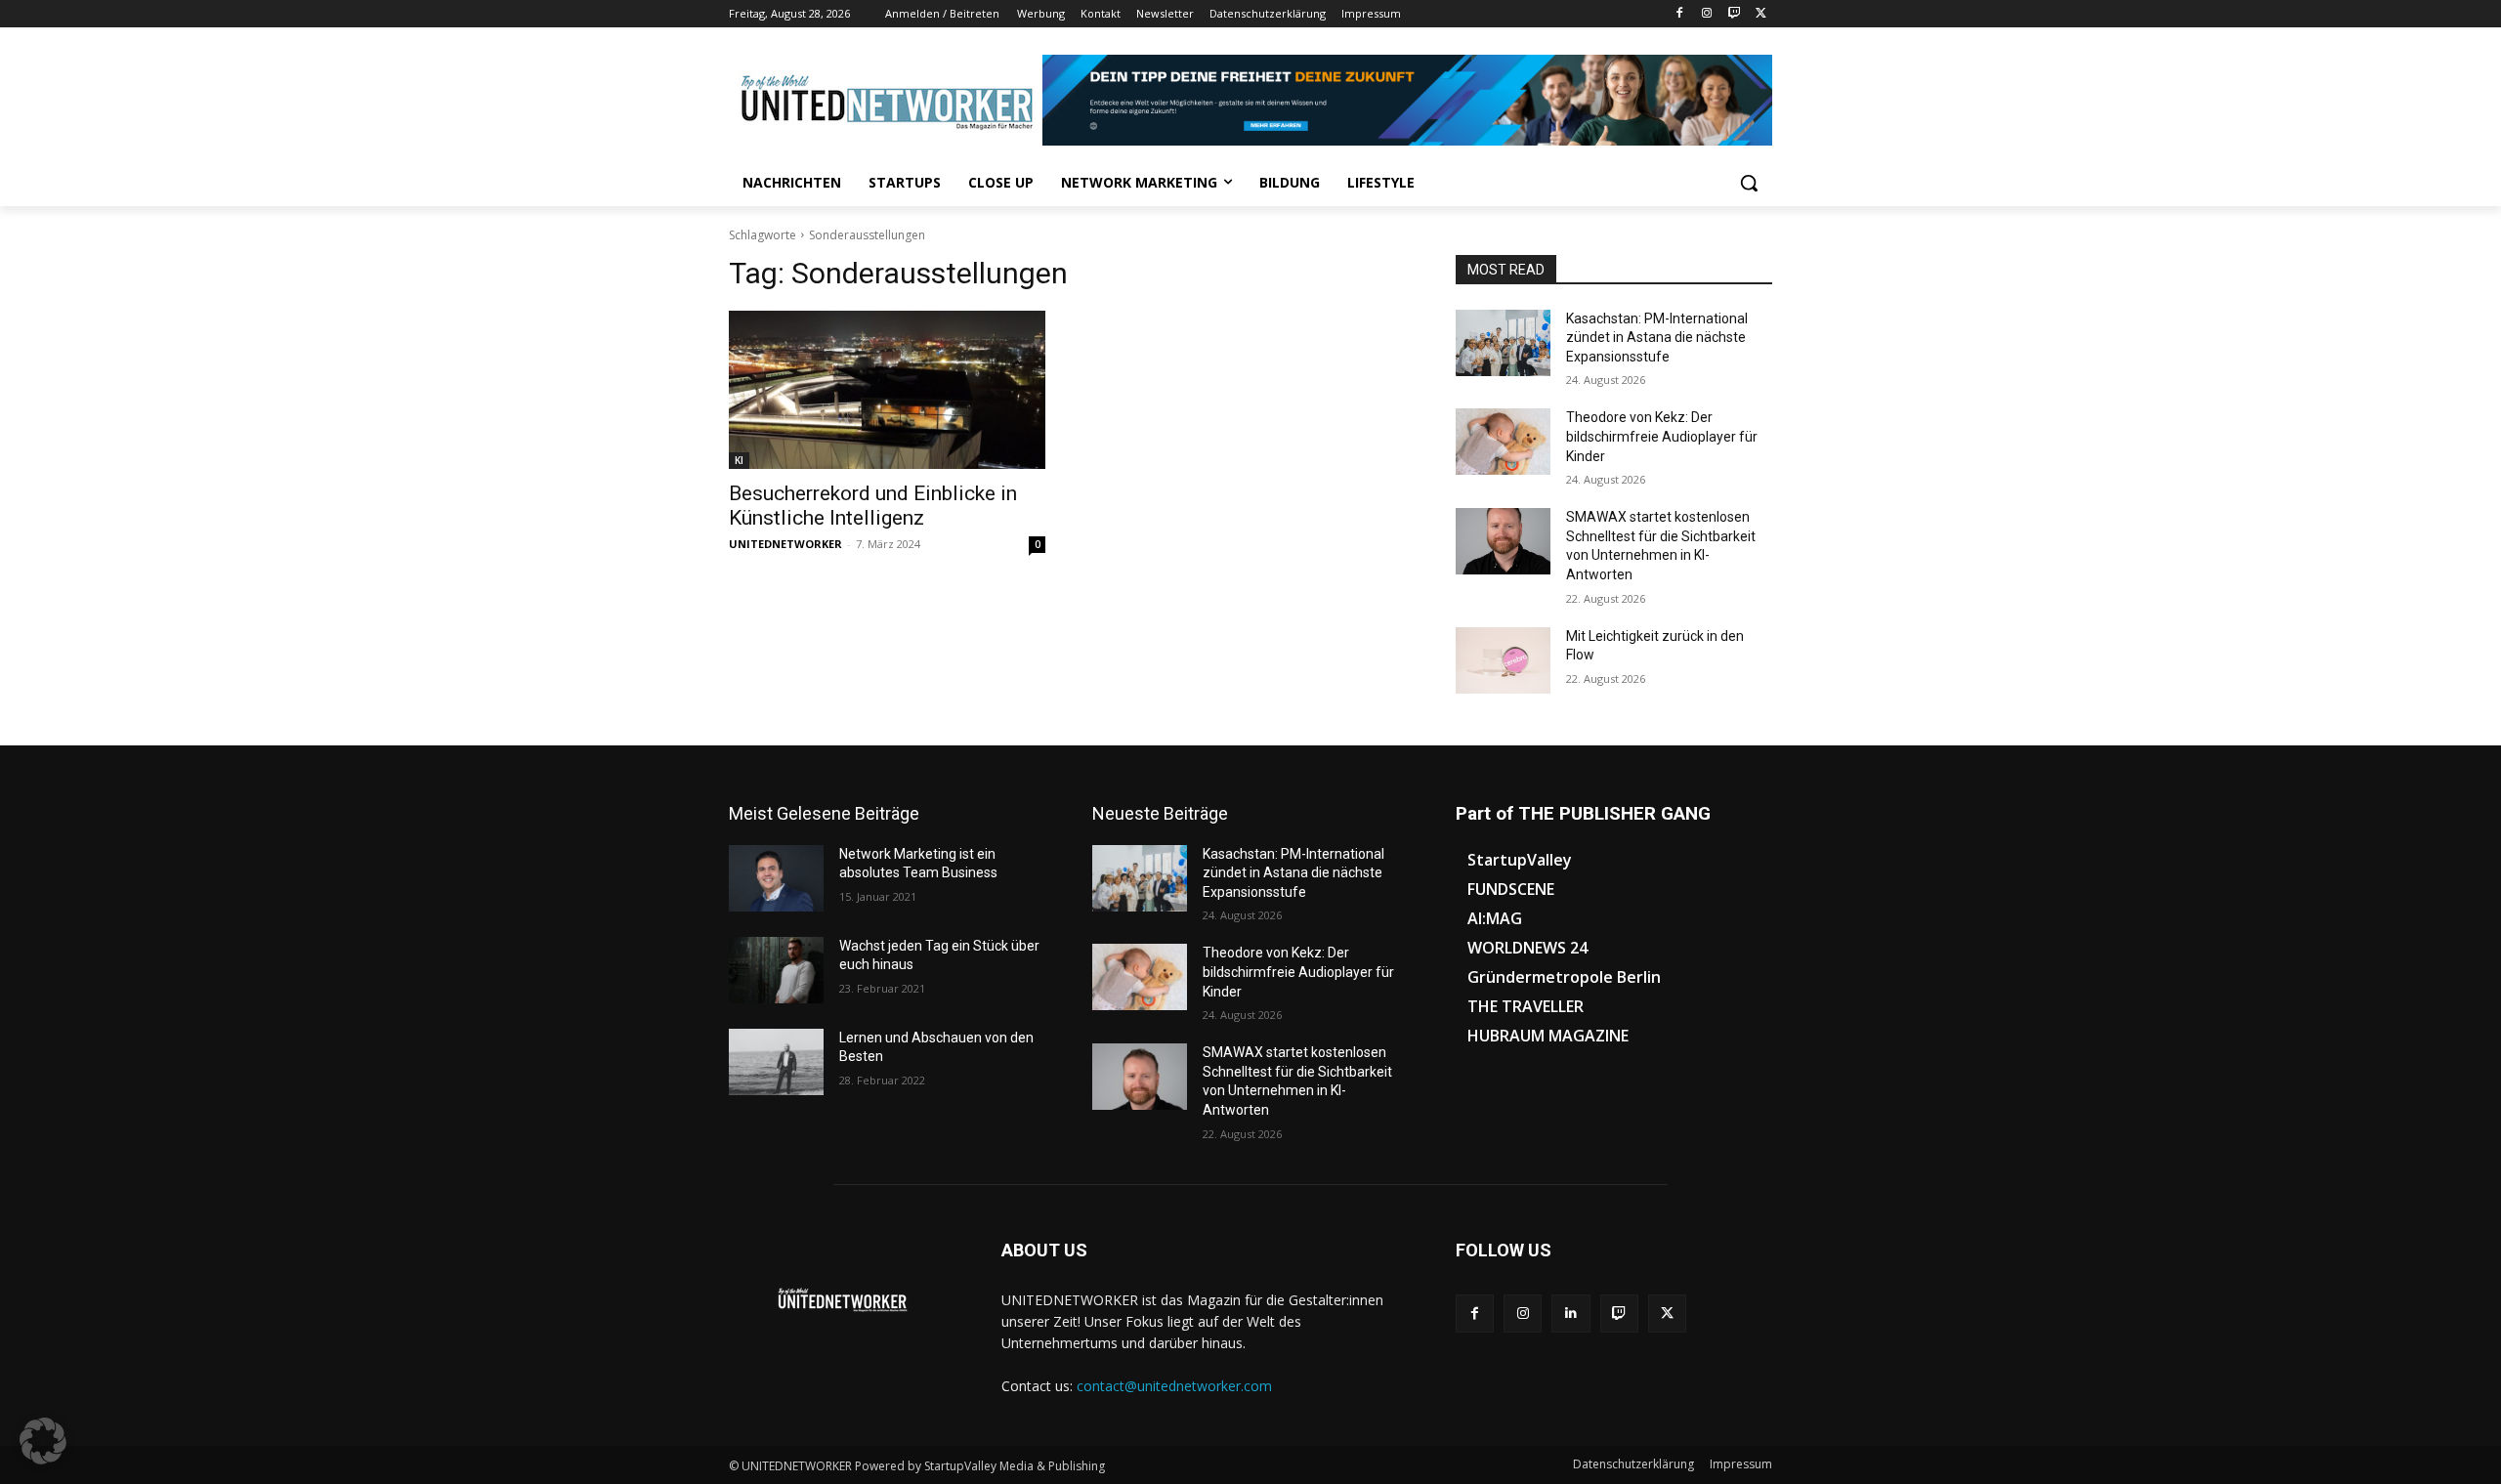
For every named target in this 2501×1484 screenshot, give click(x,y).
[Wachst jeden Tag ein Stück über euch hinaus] (776, 970)
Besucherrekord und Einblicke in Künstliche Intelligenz (873, 506)
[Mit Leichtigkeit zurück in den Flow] (1503, 660)
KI (739, 460)
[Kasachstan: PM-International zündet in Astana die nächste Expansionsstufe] (1503, 343)
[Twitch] (1734, 14)
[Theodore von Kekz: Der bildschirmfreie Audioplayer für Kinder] (1503, 442)
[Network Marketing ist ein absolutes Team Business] (776, 878)
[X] (1761, 14)
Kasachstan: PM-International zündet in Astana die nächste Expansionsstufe (1657, 338)
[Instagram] (1707, 14)
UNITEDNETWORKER (785, 544)
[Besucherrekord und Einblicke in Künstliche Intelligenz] (887, 390)
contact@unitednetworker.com (1174, 1386)
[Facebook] (1680, 14)
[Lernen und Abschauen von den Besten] (776, 1062)
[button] (1749, 183)
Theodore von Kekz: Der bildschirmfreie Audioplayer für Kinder (1662, 436)
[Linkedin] (1570, 1314)
